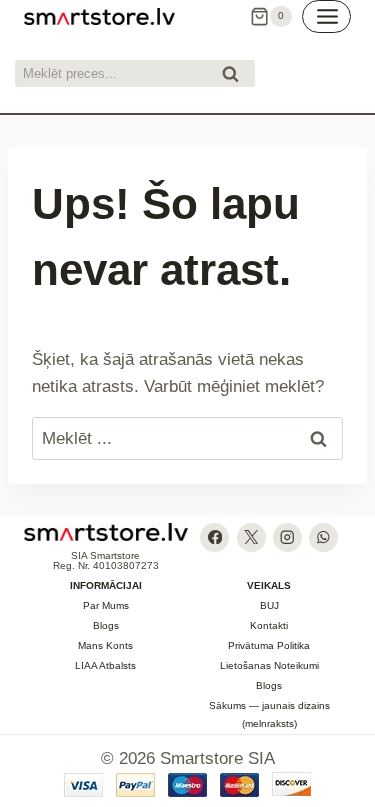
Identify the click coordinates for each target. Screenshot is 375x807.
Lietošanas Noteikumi (269, 665)
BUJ (269, 605)
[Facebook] (214, 537)
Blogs (106, 625)
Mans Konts (105, 645)
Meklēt (236, 76)
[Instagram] (287, 537)
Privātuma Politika (269, 645)
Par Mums (106, 605)
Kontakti (269, 625)
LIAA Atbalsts (105, 665)
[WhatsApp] (323, 537)
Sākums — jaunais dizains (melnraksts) (269, 714)
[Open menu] (326, 16)
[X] (251, 537)
